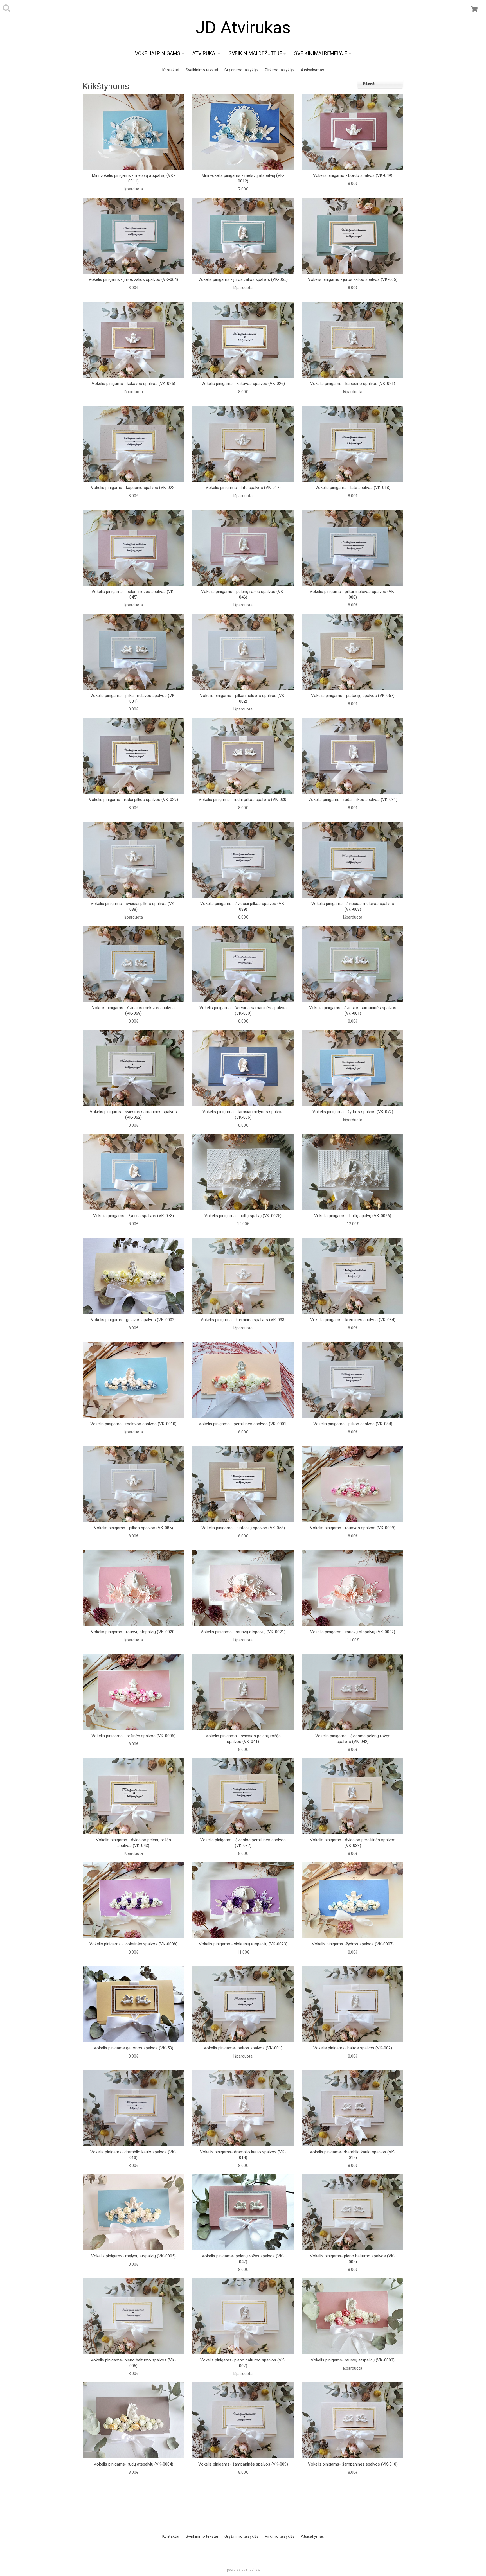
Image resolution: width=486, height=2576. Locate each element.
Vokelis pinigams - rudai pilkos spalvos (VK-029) (133, 800)
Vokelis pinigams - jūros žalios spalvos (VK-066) (353, 279)
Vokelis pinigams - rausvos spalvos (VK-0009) (353, 1528)
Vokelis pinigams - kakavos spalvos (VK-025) (133, 384)
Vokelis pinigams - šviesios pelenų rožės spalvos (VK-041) (243, 1739)
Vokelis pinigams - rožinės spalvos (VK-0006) (133, 1736)
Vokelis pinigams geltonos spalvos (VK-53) (133, 2048)
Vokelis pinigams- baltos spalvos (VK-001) (243, 2048)
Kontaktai (171, 70)
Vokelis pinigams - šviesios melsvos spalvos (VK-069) (133, 1010)
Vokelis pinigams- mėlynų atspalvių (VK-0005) (133, 2256)
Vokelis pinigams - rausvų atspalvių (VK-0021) (243, 1632)
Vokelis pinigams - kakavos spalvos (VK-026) (243, 384)
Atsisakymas (312, 70)
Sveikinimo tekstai (202, 70)
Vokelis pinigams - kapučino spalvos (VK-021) (353, 384)
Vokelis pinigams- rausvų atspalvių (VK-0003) (353, 2360)
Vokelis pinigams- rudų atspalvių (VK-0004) (133, 2464)
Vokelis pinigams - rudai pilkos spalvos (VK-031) (353, 800)
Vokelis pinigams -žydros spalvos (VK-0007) (353, 1944)
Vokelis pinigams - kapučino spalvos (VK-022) (133, 488)
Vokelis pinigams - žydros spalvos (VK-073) (133, 1216)
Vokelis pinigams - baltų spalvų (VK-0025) (243, 1216)
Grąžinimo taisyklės (241, 70)
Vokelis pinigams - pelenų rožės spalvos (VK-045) (133, 594)
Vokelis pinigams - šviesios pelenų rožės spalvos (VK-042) (353, 1739)
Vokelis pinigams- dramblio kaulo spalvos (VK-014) (243, 2155)
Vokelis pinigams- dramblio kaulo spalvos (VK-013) (133, 2155)
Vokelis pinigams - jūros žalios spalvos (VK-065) (243, 279)
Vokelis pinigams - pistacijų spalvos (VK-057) (353, 696)
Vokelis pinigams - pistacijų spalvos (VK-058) (243, 1528)
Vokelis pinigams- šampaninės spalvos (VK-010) (353, 2464)
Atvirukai (204, 53)
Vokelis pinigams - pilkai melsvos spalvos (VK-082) (243, 698)
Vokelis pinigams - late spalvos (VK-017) (243, 488)
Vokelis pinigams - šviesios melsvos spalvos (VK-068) (353, 906)
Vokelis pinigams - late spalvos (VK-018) (353, 488)
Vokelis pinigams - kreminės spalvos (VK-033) (243, 1320)
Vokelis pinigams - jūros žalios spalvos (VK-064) (133, 279)
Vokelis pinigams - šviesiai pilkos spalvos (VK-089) (243, 906)
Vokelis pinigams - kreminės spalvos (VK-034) (353, 1320)
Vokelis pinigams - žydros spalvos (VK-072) (353, 1112)
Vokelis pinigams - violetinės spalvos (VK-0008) (133, 1944)
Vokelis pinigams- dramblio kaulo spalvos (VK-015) (353, 2155)
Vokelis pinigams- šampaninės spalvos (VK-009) (243, 2464)
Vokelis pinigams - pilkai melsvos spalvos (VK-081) (133, 698)
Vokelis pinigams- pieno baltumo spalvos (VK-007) (243, 2363)
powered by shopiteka (244, 2569)
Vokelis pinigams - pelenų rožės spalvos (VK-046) (243, 594)
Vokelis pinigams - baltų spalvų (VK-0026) (353, 1216)
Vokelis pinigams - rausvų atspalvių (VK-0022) (353, 1632)
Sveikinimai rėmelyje (321, 53)
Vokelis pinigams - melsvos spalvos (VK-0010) (133, 1424)
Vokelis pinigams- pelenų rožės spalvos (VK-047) (243, 2259)
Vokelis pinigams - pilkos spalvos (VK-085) (133, 1528)
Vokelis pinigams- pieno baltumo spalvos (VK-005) (353, 2259)
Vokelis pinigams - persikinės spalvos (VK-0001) (243, 1424)
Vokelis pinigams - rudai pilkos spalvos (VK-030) (243, 800)
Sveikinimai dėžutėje (255, 53)
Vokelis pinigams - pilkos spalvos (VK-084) (353, 1424)
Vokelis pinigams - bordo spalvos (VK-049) (353, 175)
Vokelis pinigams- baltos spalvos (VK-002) (353, 2048)
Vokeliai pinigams (158, 53)
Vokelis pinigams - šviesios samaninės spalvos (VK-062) (133, 1115)
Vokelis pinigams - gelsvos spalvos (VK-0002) (133, 1320)
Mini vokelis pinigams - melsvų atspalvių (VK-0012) (243, 178)
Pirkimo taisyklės (280, 70)
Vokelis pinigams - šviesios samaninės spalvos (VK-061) (353, 1010)
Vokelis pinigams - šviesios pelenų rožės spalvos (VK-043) (133, 1843)
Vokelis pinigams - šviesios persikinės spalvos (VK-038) (353, 1843)
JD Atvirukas (243, 27)
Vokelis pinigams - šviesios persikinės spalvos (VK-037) (243, 1843)
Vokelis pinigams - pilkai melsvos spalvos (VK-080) (353, 594)
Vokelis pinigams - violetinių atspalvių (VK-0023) (243, 1944)
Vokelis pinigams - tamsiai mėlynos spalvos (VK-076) (243, 1115)
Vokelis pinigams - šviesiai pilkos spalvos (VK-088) (133, 906)
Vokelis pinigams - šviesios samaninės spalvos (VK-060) (243, 1010)
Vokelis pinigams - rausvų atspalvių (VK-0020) (133, 1632)
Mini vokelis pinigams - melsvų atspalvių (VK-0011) (133, 178)
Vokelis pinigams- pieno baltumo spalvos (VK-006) (133, 2363)
